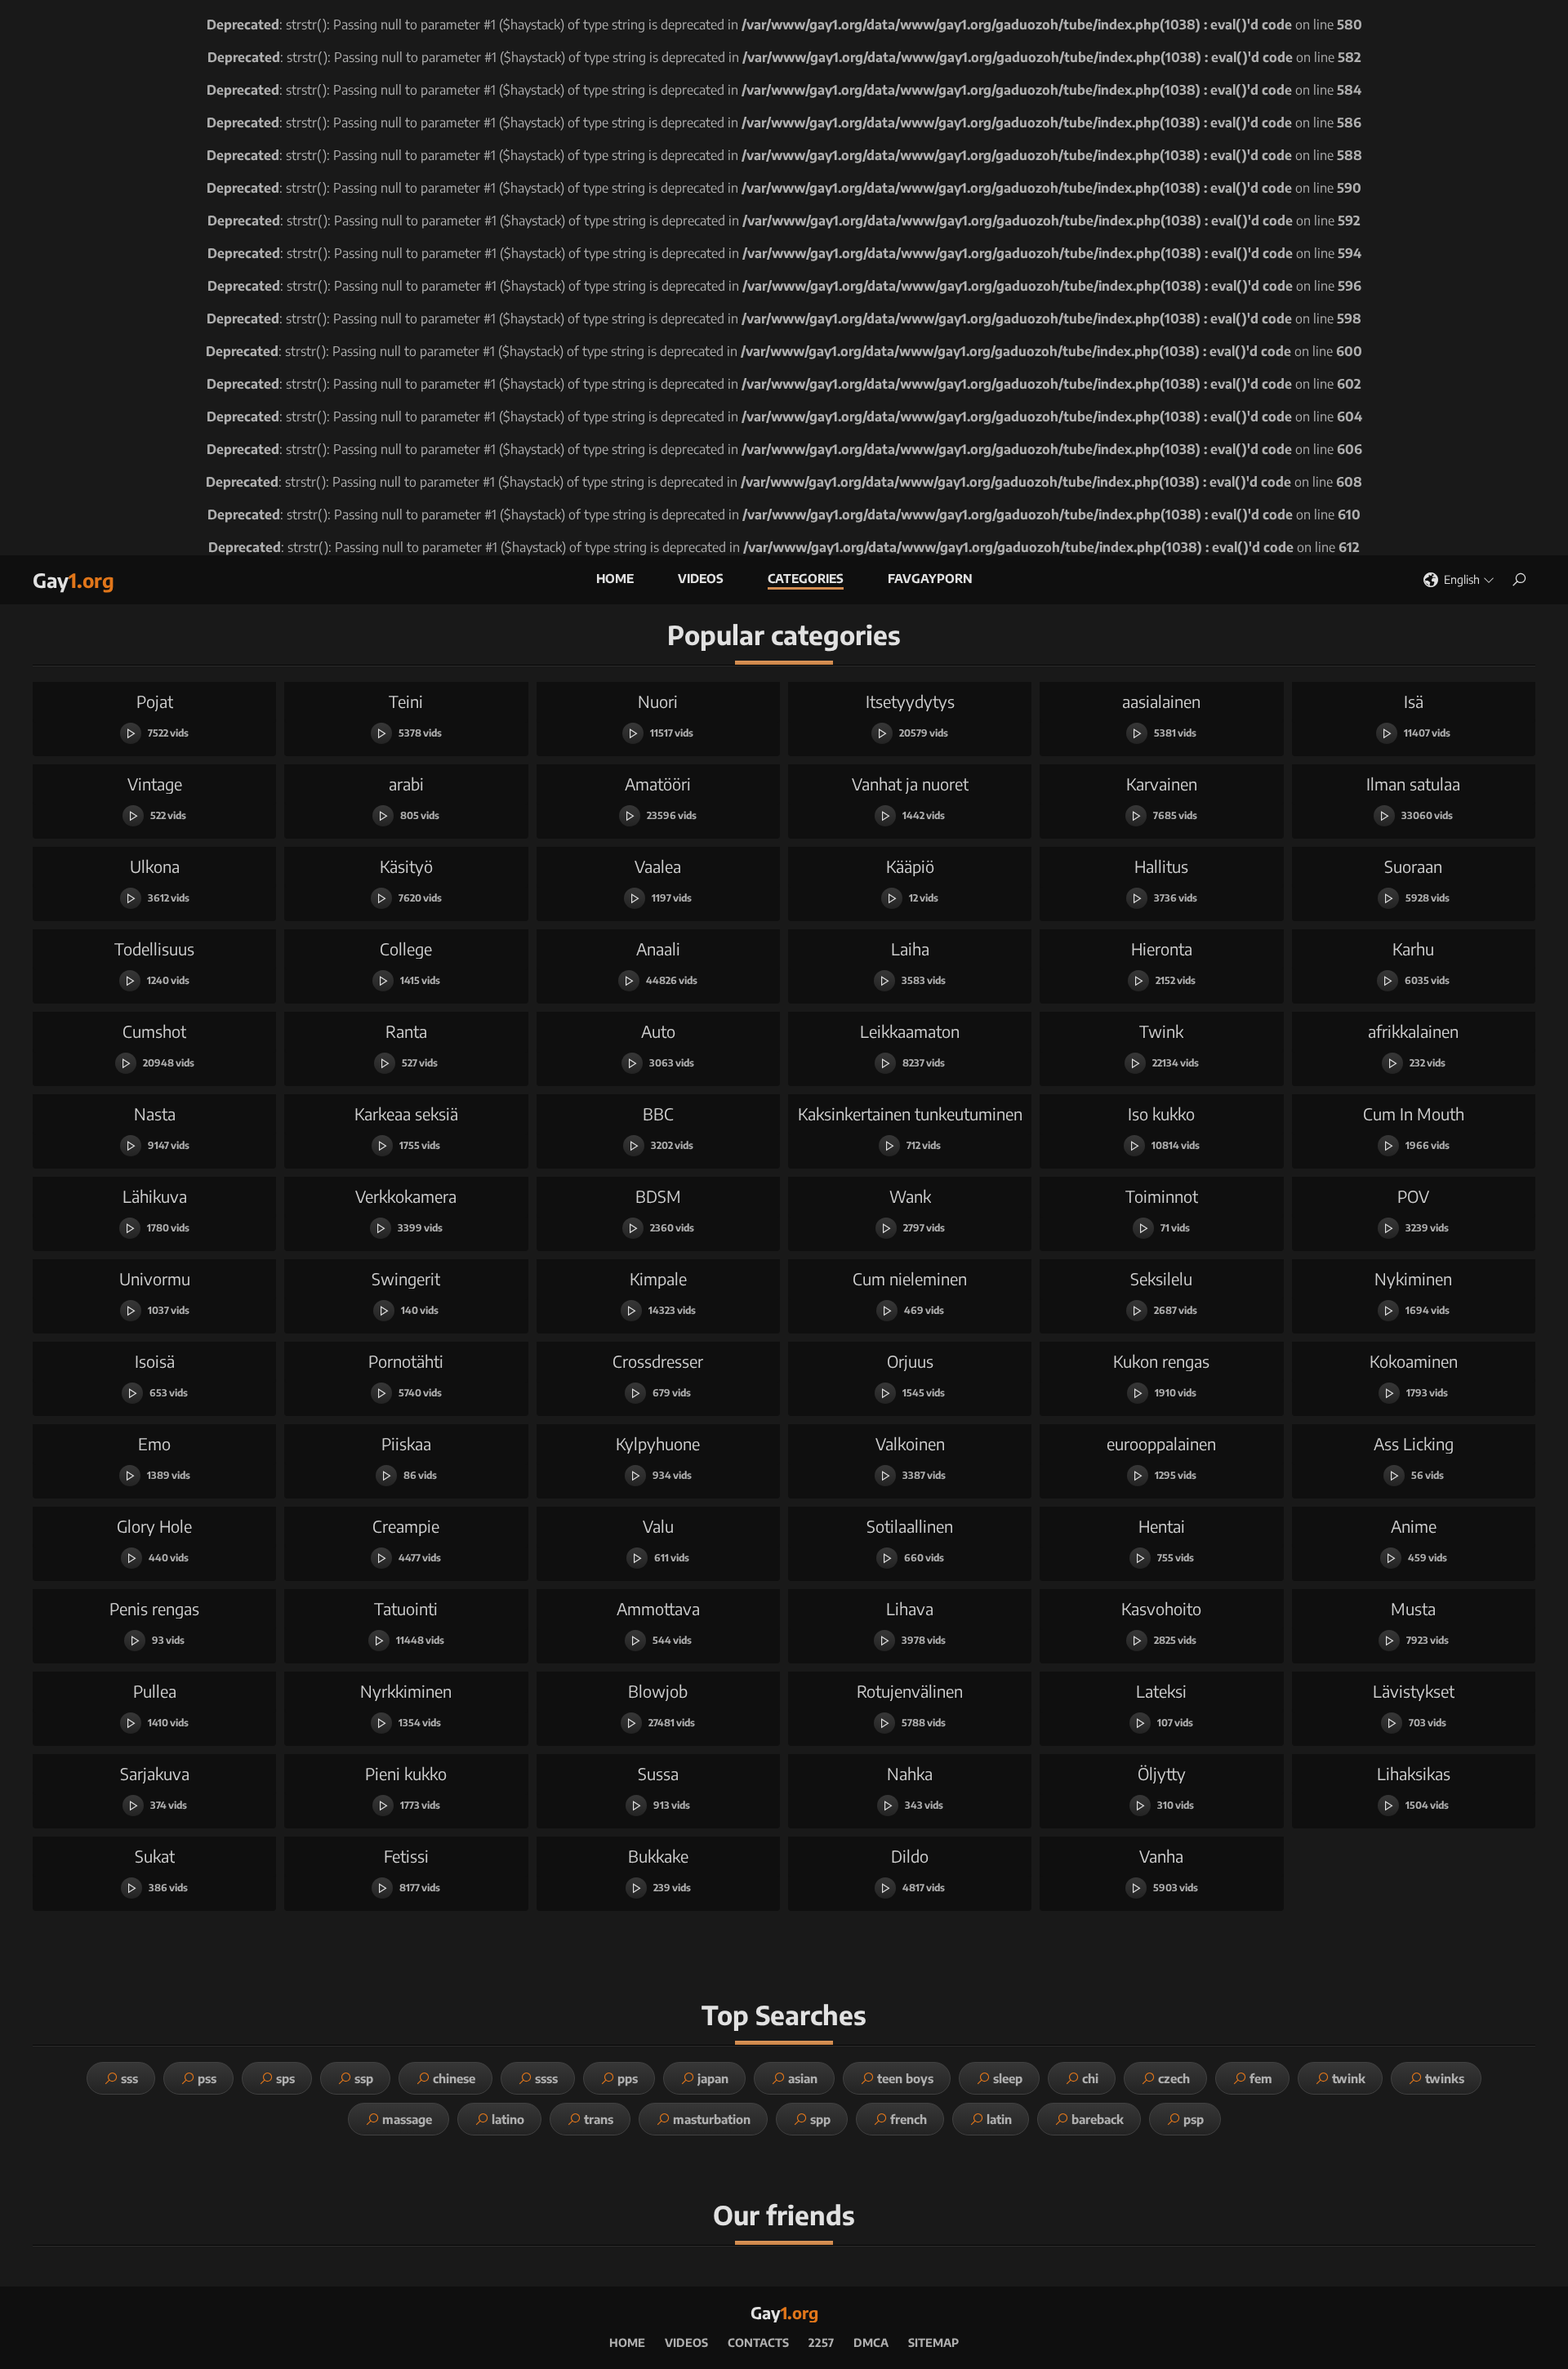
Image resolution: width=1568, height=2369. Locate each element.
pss (207, 2078)
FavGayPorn (930, 578)
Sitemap (933, 2342)
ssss (546, 2078)
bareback (1098, 2119)
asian (803, 2078)
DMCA (871, 2342)
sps (285, 2078)
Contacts (758, 2342)
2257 (821, 2342)
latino (508, 2119)
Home (615, 578)
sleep (1008, 2078)
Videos (701, 578)
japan (713, 2078)
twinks (1445, 2078)
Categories (806, 578)
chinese (454, 2078)
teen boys (905, 2078)
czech (1174, 2078)
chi (1090, 2078)
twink (1349, 2078)
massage (407, 2119)
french (909, 2119)
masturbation (712, 2119)
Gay (73, 580)
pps (628, 2078)
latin (999, 2119)
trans (599, 2119)
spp (820, 2119)
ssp (364, 2078)
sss (129, 2078)
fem (1261, 2078)
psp (1194, 2119)
